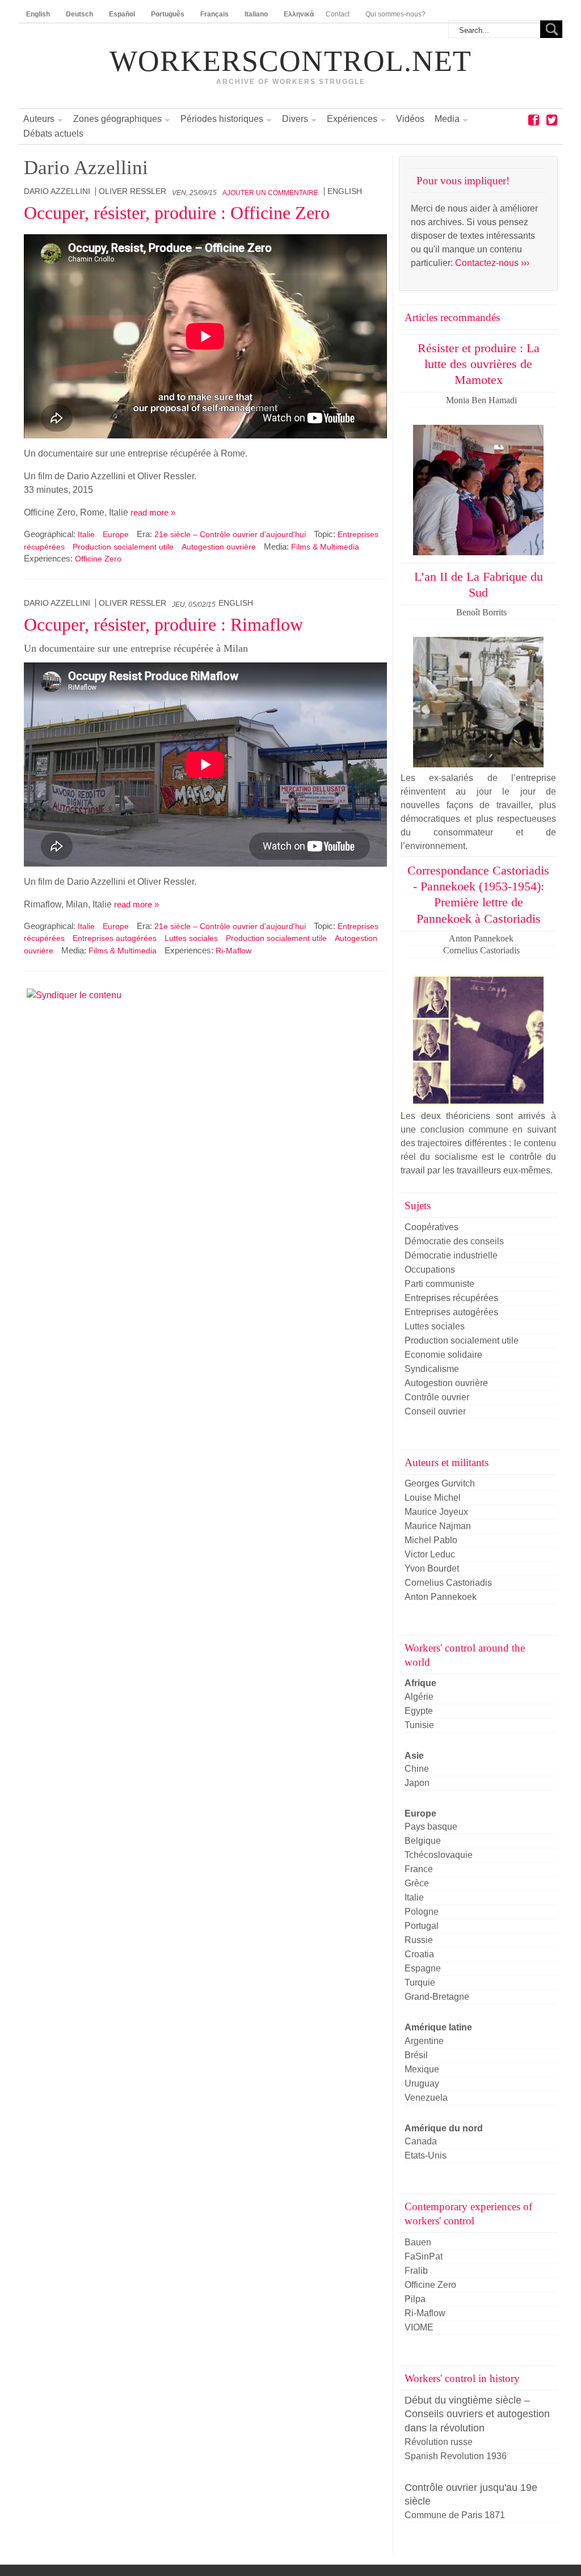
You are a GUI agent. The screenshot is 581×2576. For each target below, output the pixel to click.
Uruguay (422, 2083)
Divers (295, 119)
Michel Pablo (431, 1540)
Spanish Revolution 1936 (456, 2456)
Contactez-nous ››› (492, 263)
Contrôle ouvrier (437, 1397)
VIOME (419, 2327)
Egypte (419, 1711)
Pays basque (431, 1827)
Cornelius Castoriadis (448, 1583)
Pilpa (415, 2299)
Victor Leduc (430, 1554)
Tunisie (419, 1725)
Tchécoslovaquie (439, 1855)
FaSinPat (424, 2256)
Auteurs (39, 119)
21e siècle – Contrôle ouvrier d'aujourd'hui (230, 534)
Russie (419, 1940)
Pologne (422, 1912)
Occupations (430, 1270)
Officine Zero (98, 559)
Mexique (422, 2069)
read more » (153, 512)
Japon (417, 1783)
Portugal (422, 1926)
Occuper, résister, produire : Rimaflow (163, 624)
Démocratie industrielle (451, 1255)
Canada (421, 2141)
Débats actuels (53, 134)
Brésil (416, 2055)
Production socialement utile (123, 547)
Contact (338, 14)
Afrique (420, 1683)
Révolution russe (439, 2442)
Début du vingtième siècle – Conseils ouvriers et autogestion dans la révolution (477, 2414)
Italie (86, 534)
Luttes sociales (191, 938)
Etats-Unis (426, 2155)
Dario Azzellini (57, 191)
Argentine (424, 2041)
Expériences (352, 119)
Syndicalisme (432, 1369)
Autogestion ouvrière (219, 547)
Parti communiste (439, 1284)
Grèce (417, 1883)
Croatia (419, 1954)
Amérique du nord (444, 2128)
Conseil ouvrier (435, 1411)
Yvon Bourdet (432, 1568)
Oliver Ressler (132, 191)
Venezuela (426, 2098)
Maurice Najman (438, 1526)
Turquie (420, 1982)
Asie (414, 1756)
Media (447, 119)
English (345, 191)
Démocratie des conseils (454, 1241)
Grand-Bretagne (437, 1997)
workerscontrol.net (290, 61)
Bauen (418, 2242)
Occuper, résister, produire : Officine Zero (177, 213)
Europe (116, 534)
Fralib (416, 2271)
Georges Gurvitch (440, 1483)
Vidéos (410, 119)
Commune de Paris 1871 (455, 2515)
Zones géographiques (117, 119)
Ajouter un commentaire (270, 193)
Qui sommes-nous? (395, 14)
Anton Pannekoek (441, 1597)
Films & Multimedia (325, 547)
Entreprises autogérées (115, 938)
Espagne (423, 1968)
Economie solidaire (443, 1355)
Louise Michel (433, 1498)
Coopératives (431, 1227)
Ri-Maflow (233, 951)
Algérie (419, 1697)
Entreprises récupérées (451, 1298)
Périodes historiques (222, 119)
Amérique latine (438, 2027)
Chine (417, 1769)
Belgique (423, 1841)
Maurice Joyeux (436, 1512)
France (419, 1869)
